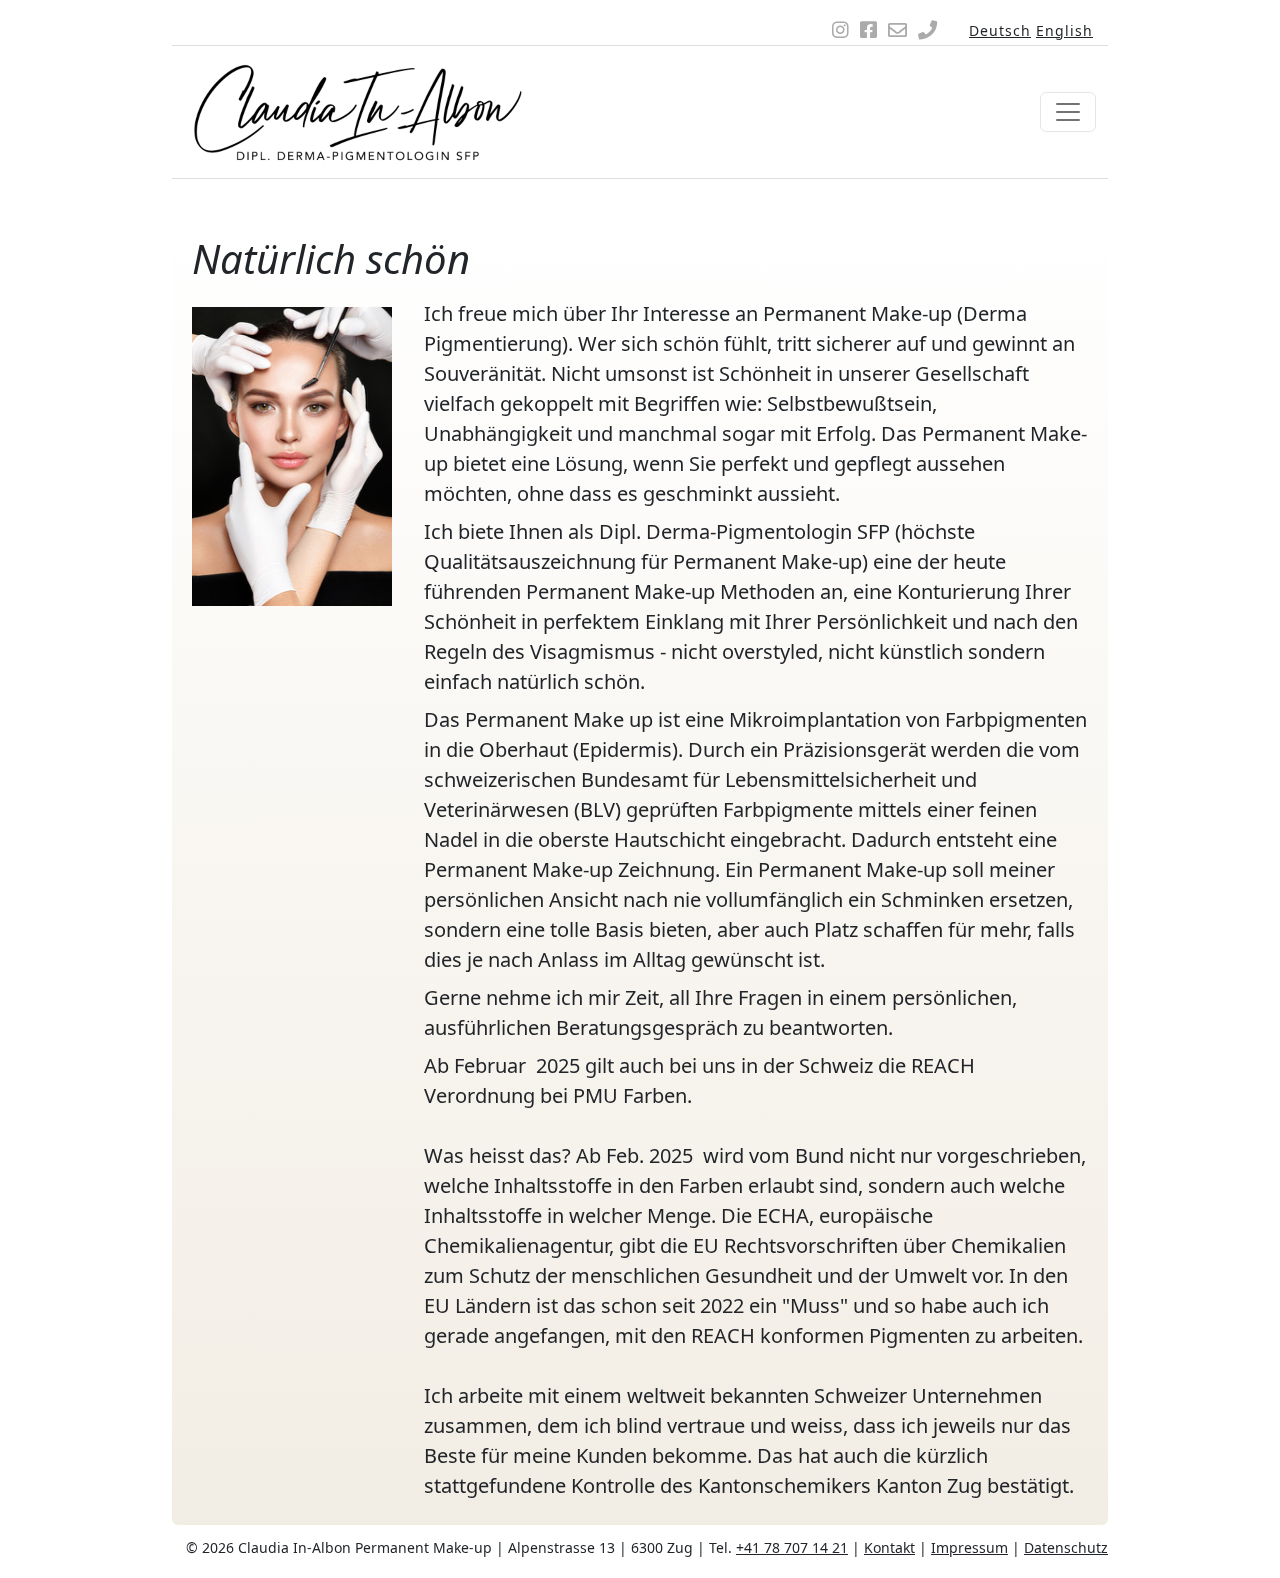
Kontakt (889, 1547)
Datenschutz (1066, 1547)
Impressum (969, 1547)
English (1064, 30)
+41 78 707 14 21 (792, 1547)
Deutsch (1000, 30)
